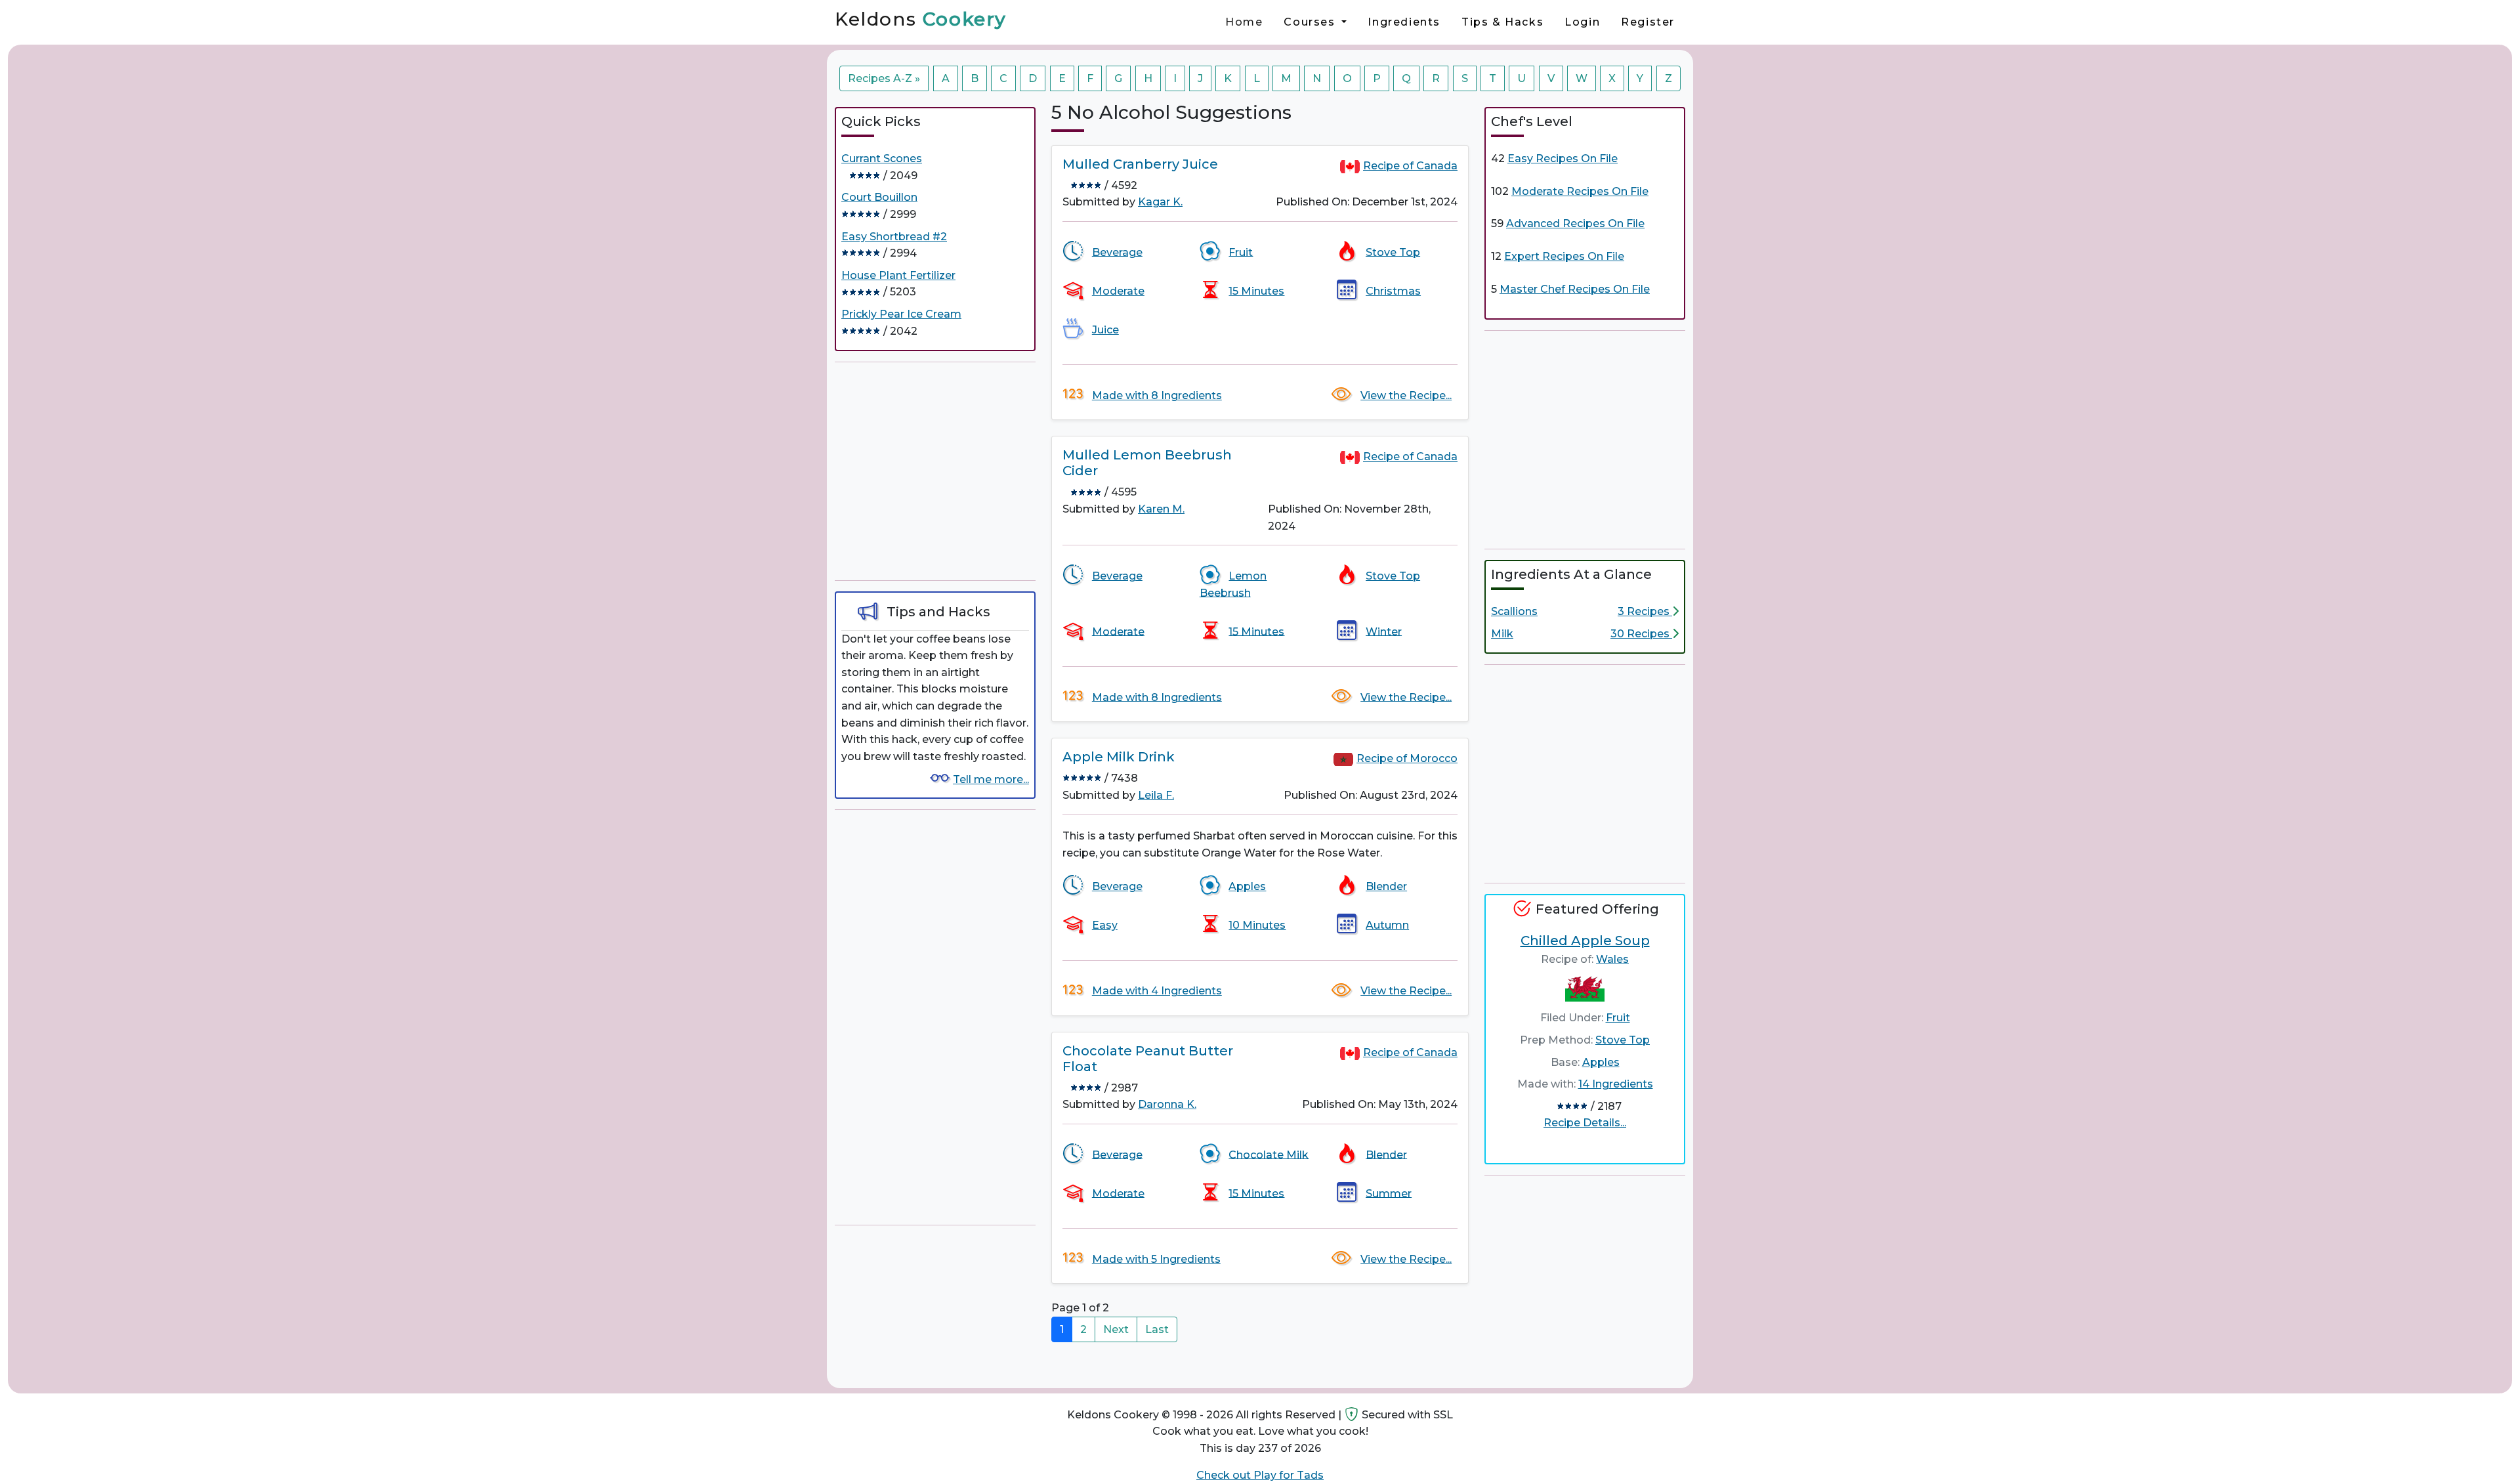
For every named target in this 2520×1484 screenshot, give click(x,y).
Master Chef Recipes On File (1575, 289)
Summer (1389, 1193)
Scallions (1514, 611)
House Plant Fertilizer (898, 275)
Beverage (1117, 252)
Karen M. (1161, 509)
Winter (1384, 631)
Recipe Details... (1585, 1123)
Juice (1105, 330)
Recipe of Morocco (1407, 758)
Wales (1612, 959)
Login (1582, 22)
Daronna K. (1167, 1104)
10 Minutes (1257, 925)
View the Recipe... (1406, 395)
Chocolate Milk (1269, 1154)
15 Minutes (1256, 291)
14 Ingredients (1616, 1084)
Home (1244, 22)
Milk (1502, 634)
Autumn (1387, 925)
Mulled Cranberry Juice (1140, 164)
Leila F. (1156, 795)
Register (1648, 22)
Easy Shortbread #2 (894, 237)
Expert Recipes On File (1564, 256)
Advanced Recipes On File (1575, 223)
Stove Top (1393, 252)
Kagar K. (1160, 202)
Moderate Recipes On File (1580, 191)
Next (1116, 1329)
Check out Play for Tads (1260, 1475)
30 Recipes (1641, 634)
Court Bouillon (879, 197)
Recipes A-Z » (884, 78)
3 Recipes (1645, 611)
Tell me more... (991, 779)
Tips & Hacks (1502, 22)
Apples (1247, 886)
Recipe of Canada (1410, 166)
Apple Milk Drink (1119, 757)
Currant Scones (882, 159)
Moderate (1118, 291)
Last (1157, 1329)
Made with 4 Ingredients (1157, 991)
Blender (1386, 886)
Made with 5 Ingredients (1156, 1259)
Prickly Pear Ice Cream (901, 314)
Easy (1105, 925)
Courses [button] (1311, 22)
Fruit (1241, 252)
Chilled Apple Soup (1585, 941)
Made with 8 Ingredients (1157, 395)
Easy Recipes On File (1563, 159)
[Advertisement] (935, 471)
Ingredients (1404, 22)
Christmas (1393, 291)
